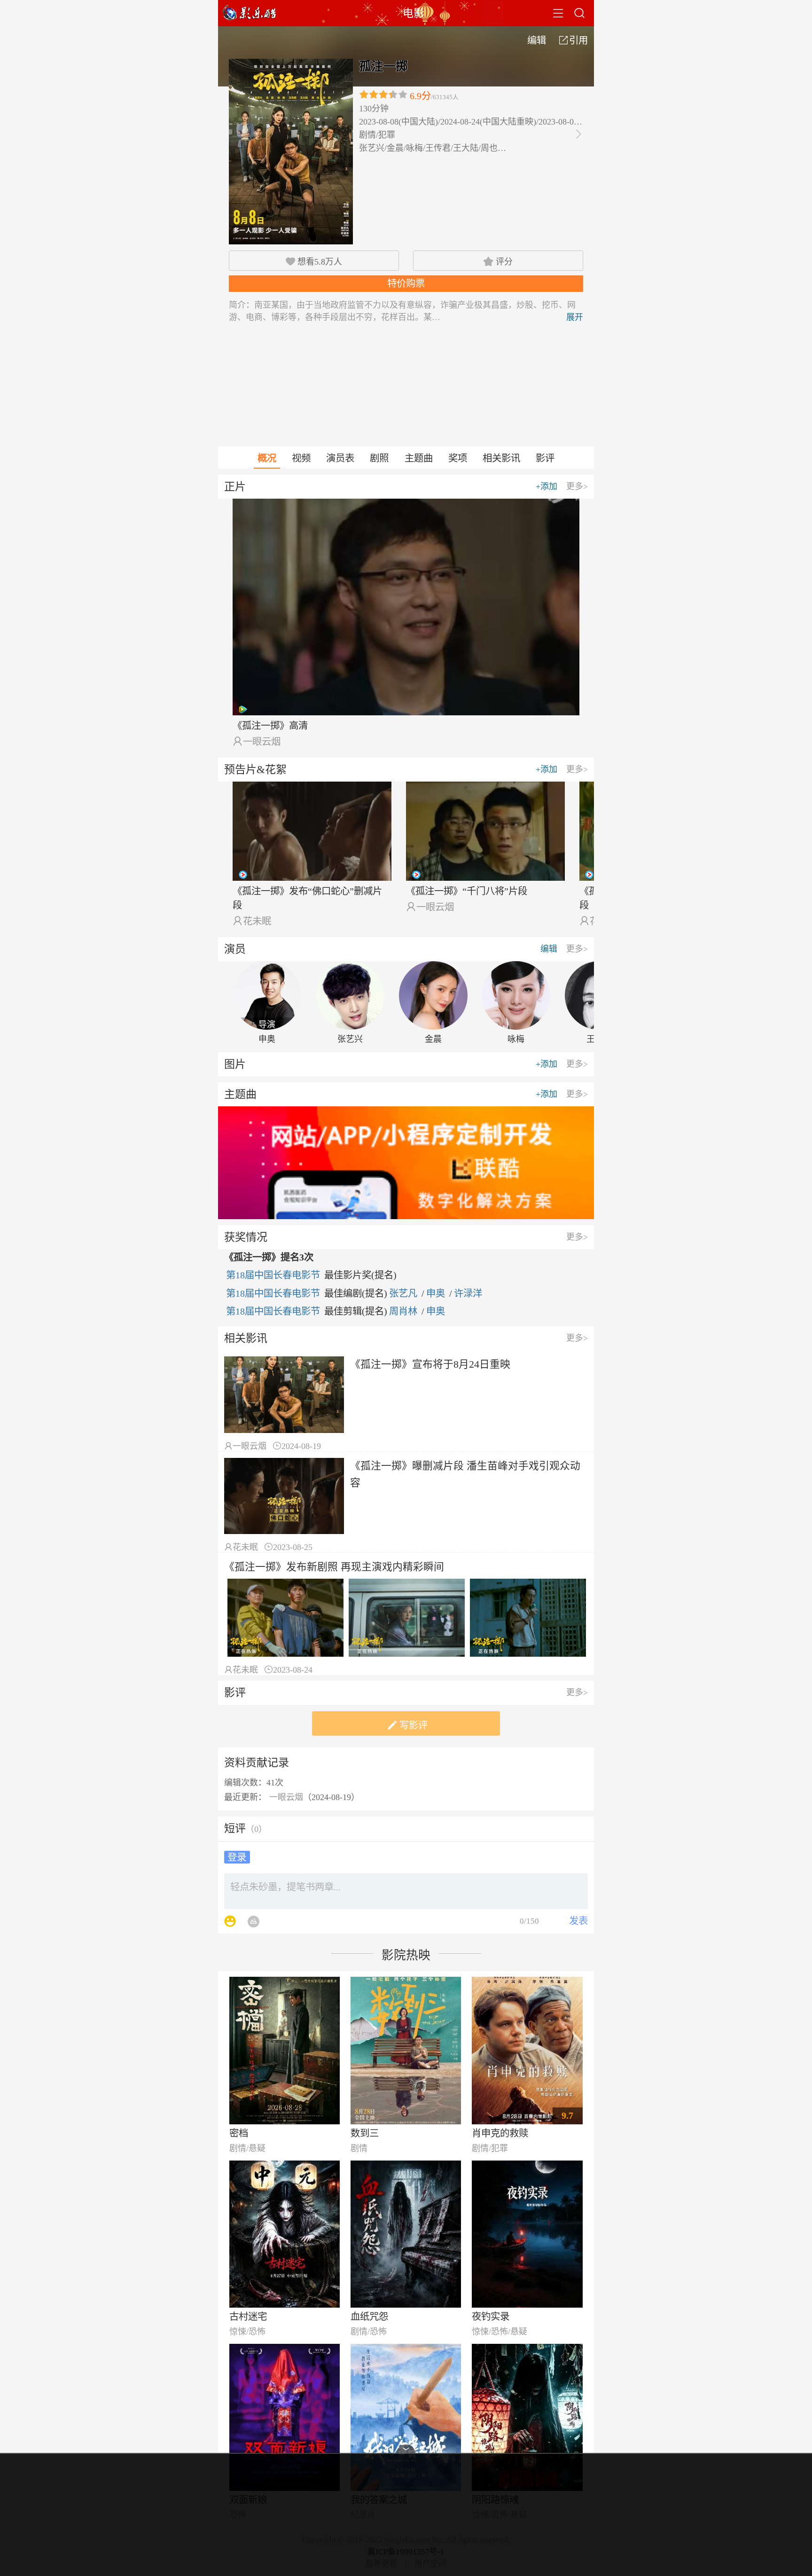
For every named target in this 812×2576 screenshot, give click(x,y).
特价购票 (406, 283)
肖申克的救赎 (500, 2133)
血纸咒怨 (369, 2317)
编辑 (537, 40)
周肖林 (403, 1311)
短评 (235, 1828)
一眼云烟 (262, 742)
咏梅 (516, 1039)
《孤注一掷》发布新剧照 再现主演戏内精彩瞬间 (334, 1567)
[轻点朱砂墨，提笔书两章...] (406, 1891)
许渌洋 (468, 1293)
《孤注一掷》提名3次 (269, 1257)
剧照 (379, 458)
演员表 (340, 458)
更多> (577, 486)
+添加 (547, 486)
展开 (575, 317)
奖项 (458, 458)
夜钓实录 (491, 2317)
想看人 (314, 262)
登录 (237, 1857)
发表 (578, 1921)
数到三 (365, 2133)
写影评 (406, 1725)
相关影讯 (501, 458)
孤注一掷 (383, 67)
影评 (545, 458)
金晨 (433, 1039)
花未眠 (257, 921)
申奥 (267, 1039)
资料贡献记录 (257, 1762)
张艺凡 (403, 1293)
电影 (414, 13)
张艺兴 (350, 1039)
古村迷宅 (248, 2317)
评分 (498, 262)
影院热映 (406, 1955)
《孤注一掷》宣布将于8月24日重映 (430, 1364)
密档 (239, 2133)
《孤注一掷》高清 (270, 726)
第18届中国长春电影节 (273, 1275)
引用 (574, 40)
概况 (267, 458)
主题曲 (419, 458)
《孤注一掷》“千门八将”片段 (467, 891)
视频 (301, 458)
